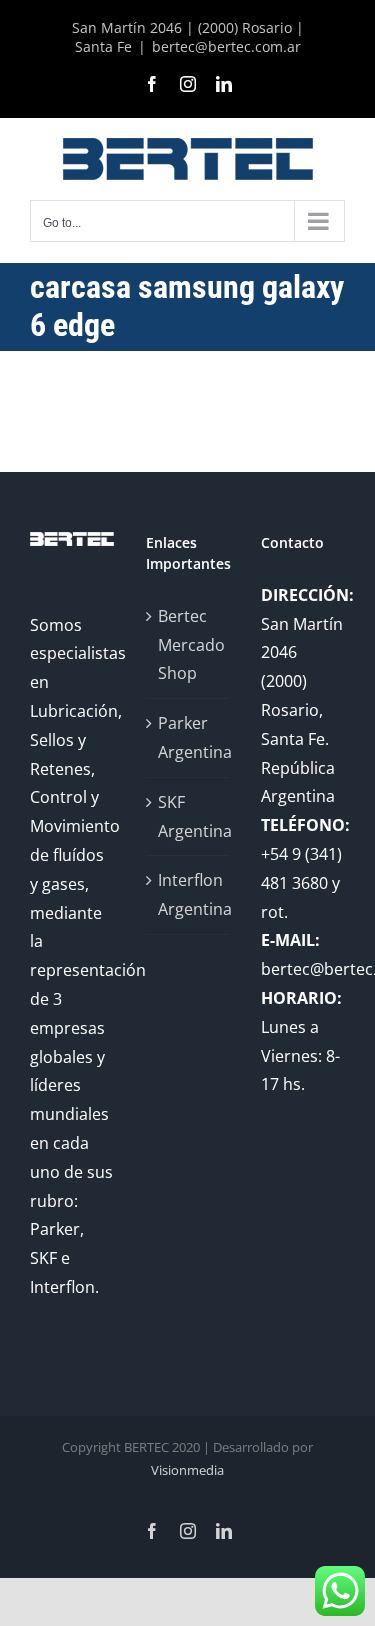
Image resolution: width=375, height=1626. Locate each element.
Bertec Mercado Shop (189, 645)
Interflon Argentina (189, 894)
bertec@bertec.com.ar (226, 46)
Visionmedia (187, 1470)
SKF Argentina (189, 816)
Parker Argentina (189, 737)
